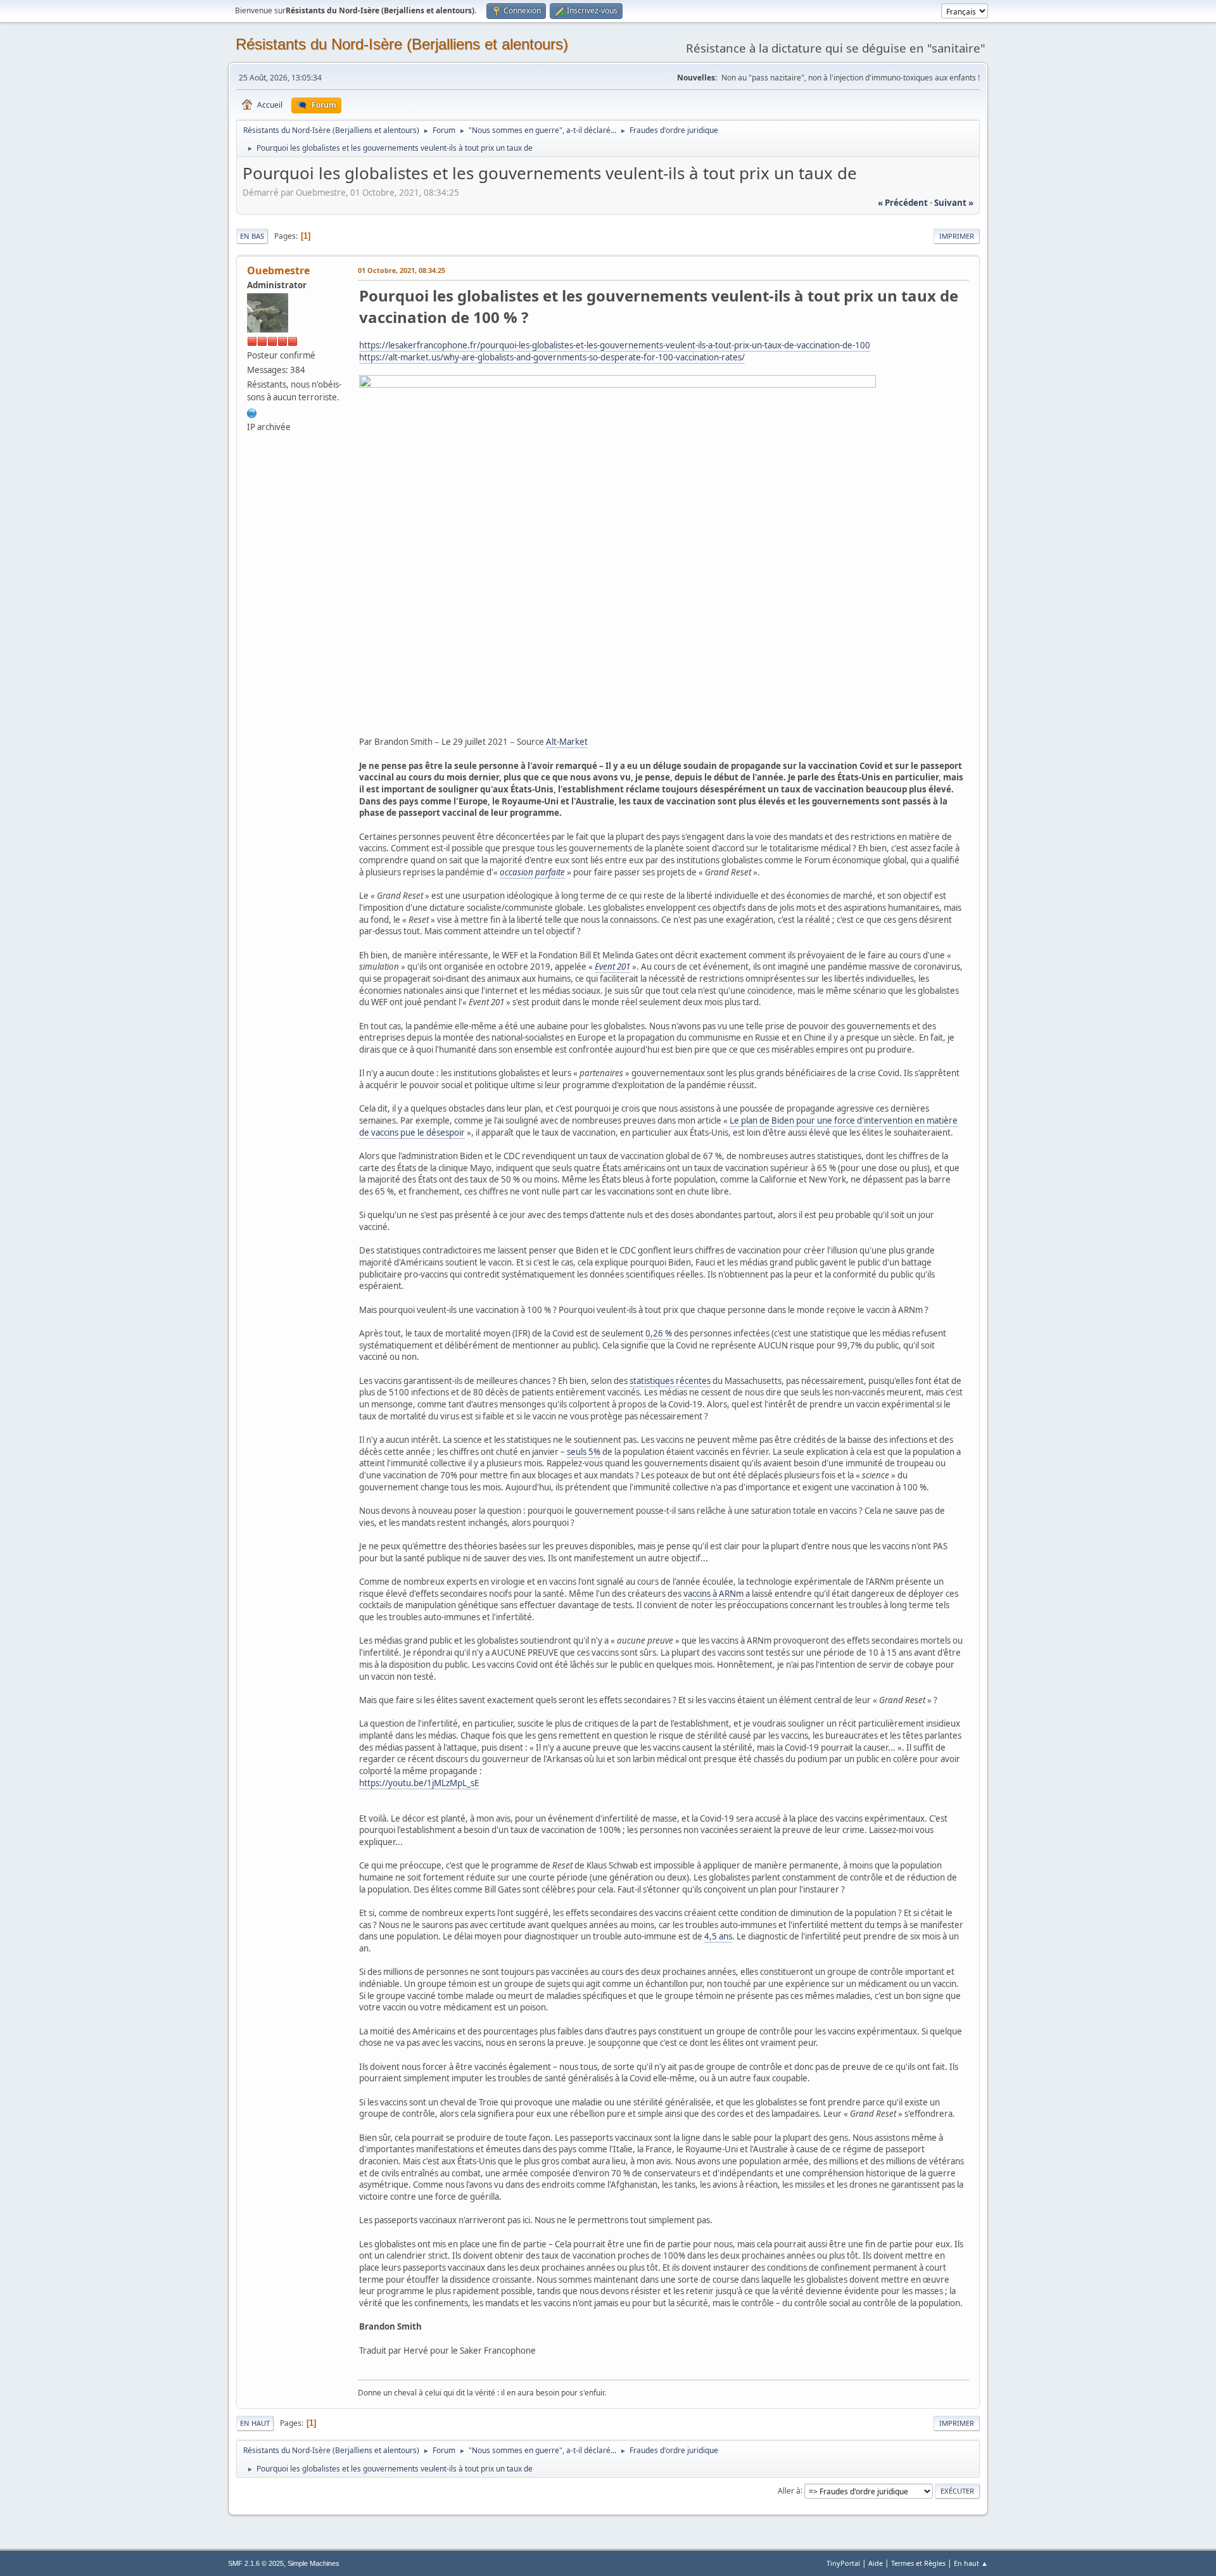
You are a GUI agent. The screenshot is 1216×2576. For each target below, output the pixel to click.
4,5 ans (718, 1936)
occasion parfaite (532, 872)
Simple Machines (313, 2563)
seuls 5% (584, 1452)
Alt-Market (567, 742)
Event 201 (612, 967)
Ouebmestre (278, 270)
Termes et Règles (918, 2563)
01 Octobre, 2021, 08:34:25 (402, 270)
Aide (876, 2563)
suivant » (954, 203)
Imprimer (957, 236)
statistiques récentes (670, 1381)
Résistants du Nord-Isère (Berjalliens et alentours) (402, 44)
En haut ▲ (971, 2563)
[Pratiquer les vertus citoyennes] (252, 412)
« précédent (903, 203)
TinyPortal (843, 2563)
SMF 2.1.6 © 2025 (256, 2563)
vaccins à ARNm (713, 1594)
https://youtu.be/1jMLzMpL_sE (419, 1783)
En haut (255, 2423)
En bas (252, 236)
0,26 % (659, 1333)
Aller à (789, 2490)
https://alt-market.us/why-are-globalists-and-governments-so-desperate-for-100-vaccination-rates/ (552, 357)
